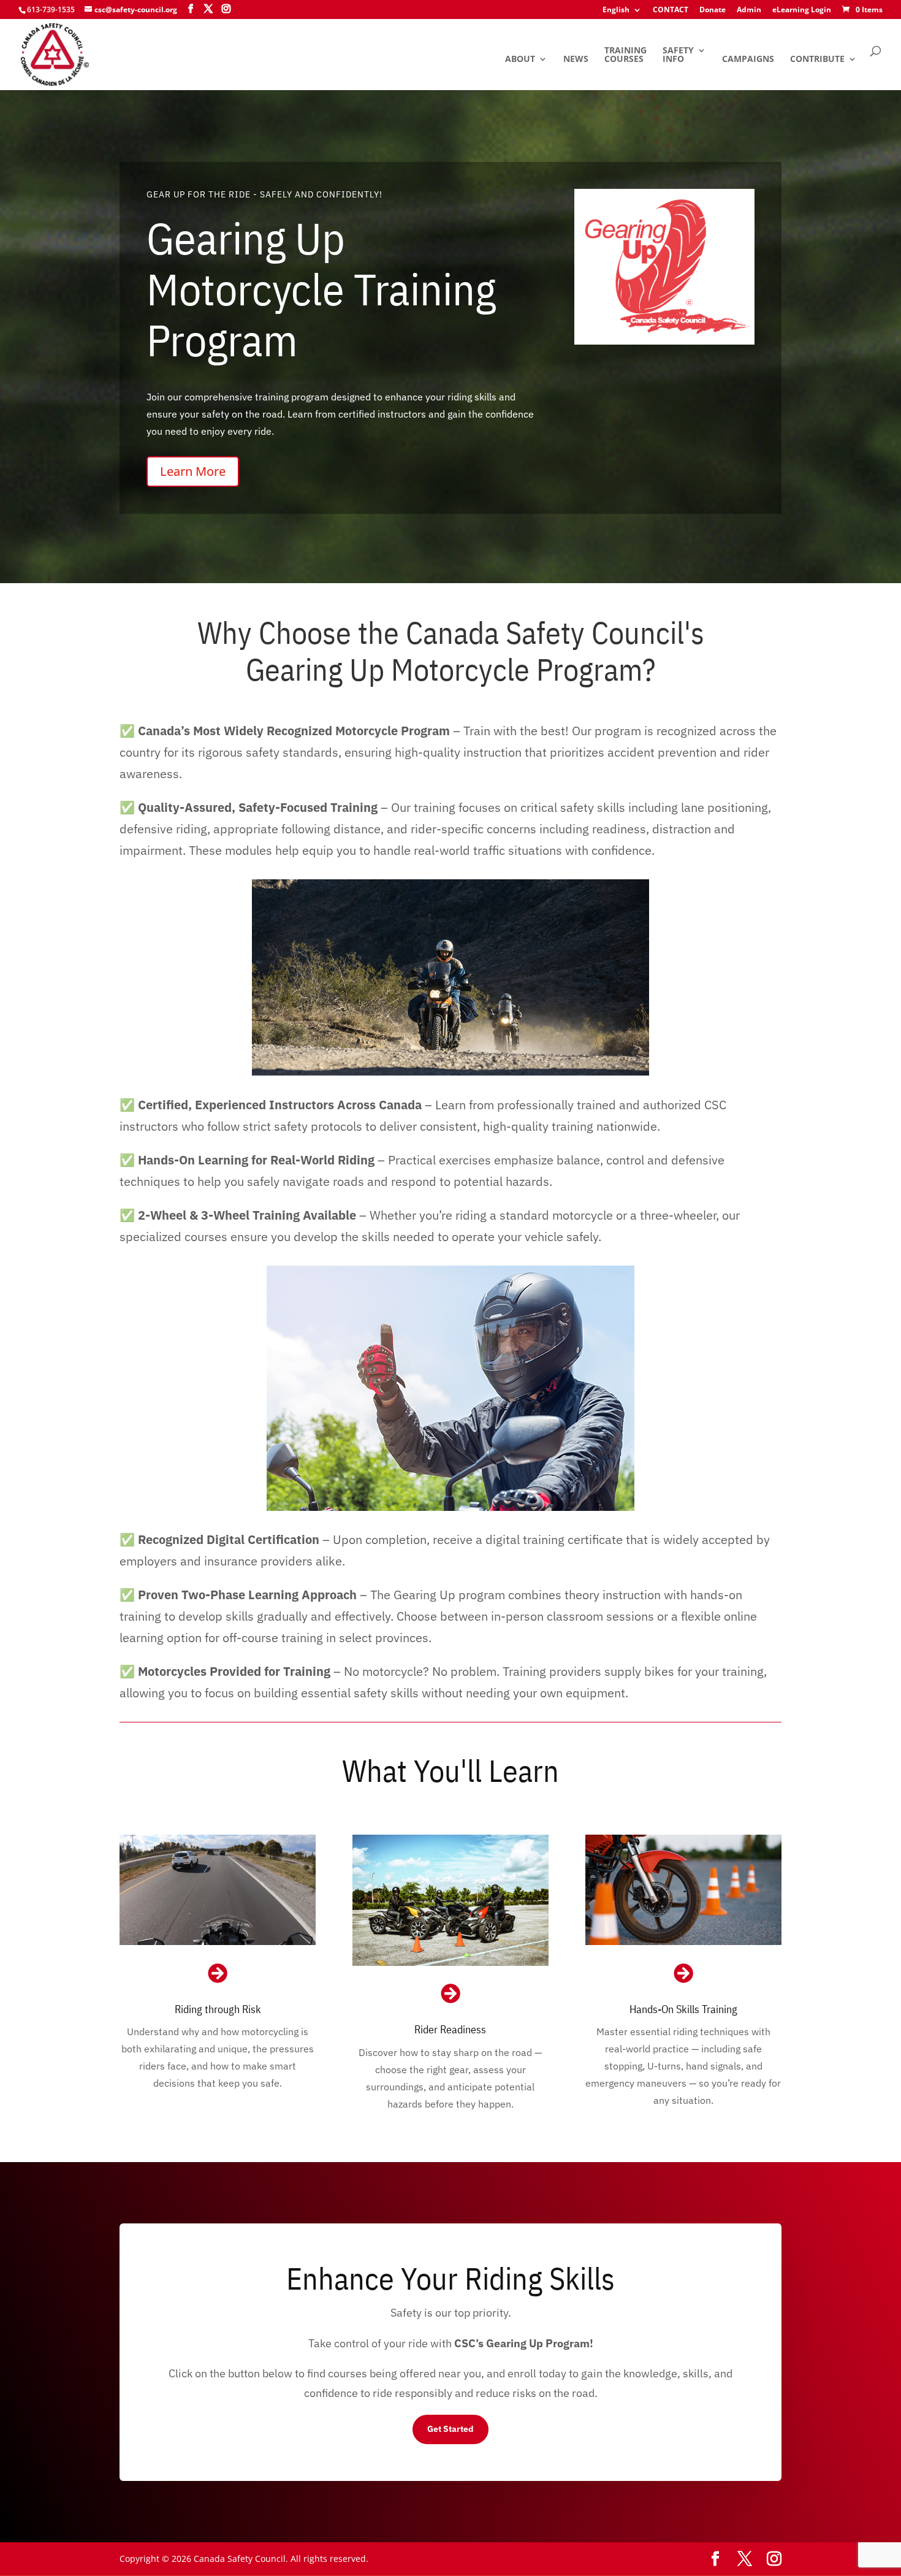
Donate (713, 10)
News (576, 59)
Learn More (193, 471)
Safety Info (678, 55)
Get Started (450, 2429)
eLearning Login (802, 10)
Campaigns (748, 59)
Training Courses (625, 55)
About (520, 59)
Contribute (817, 59)
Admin (749, 10)
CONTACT (671, 10)
